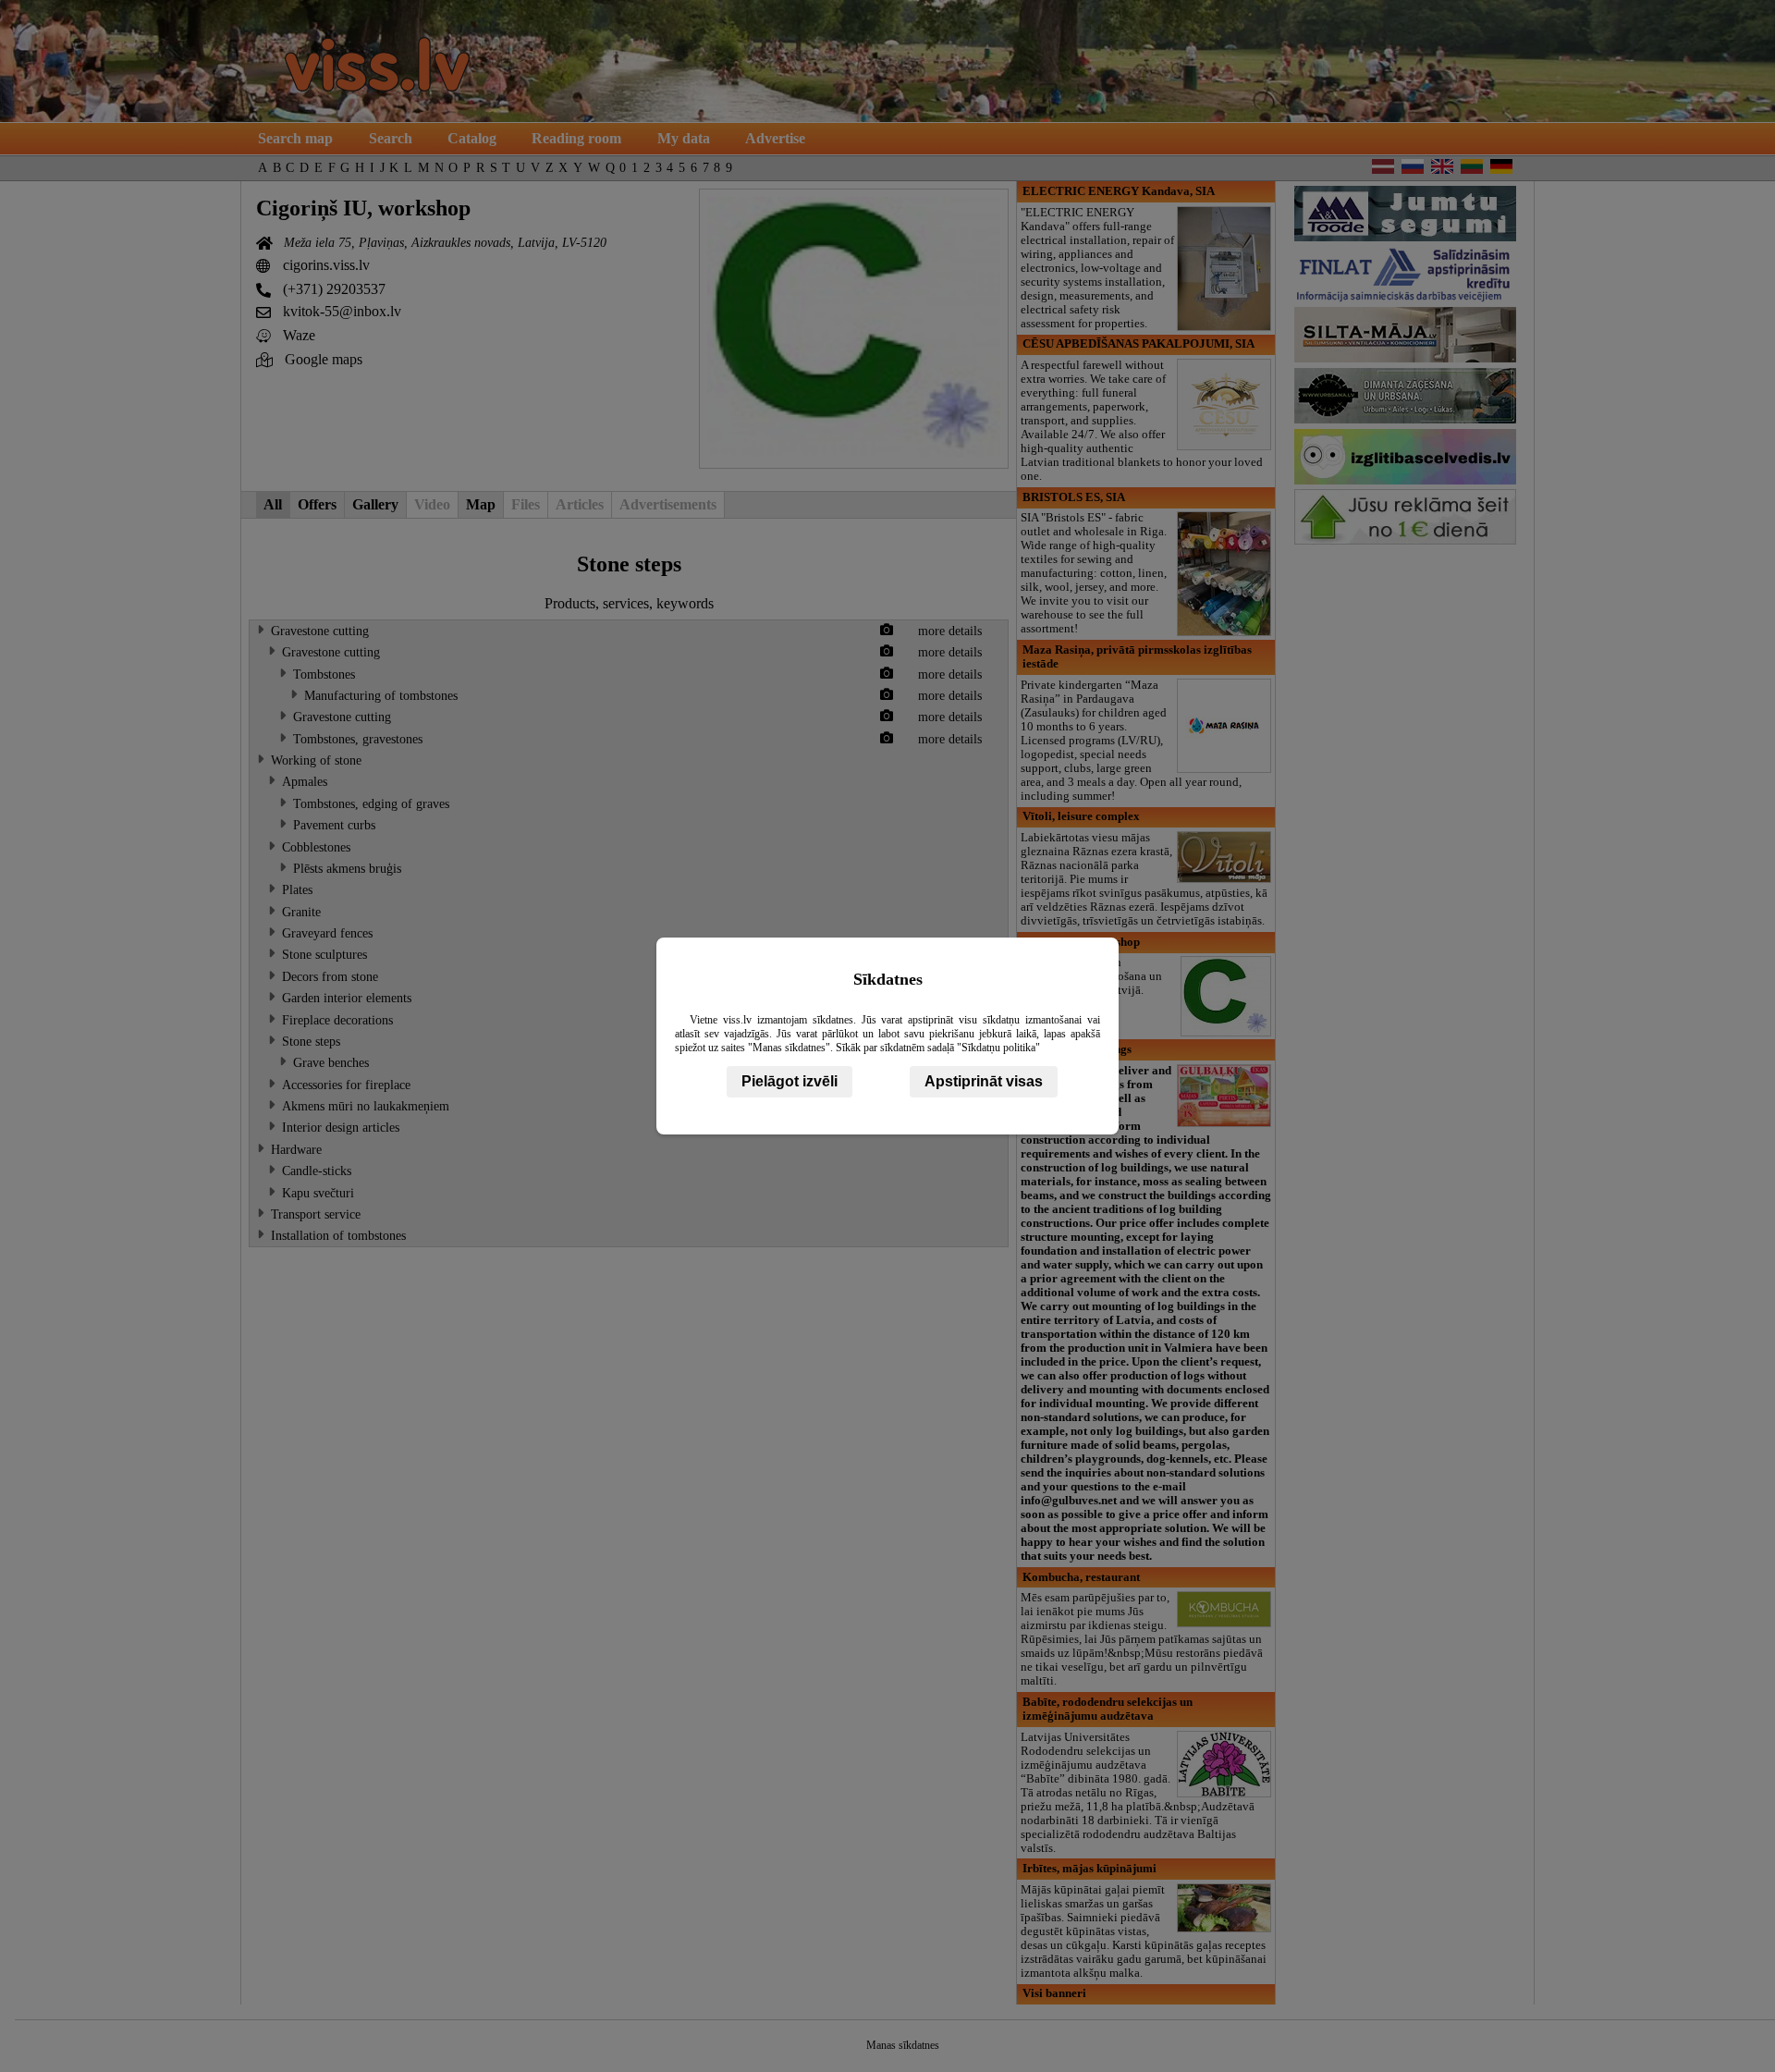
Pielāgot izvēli (790, 1081)
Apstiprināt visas (984, 1081)
